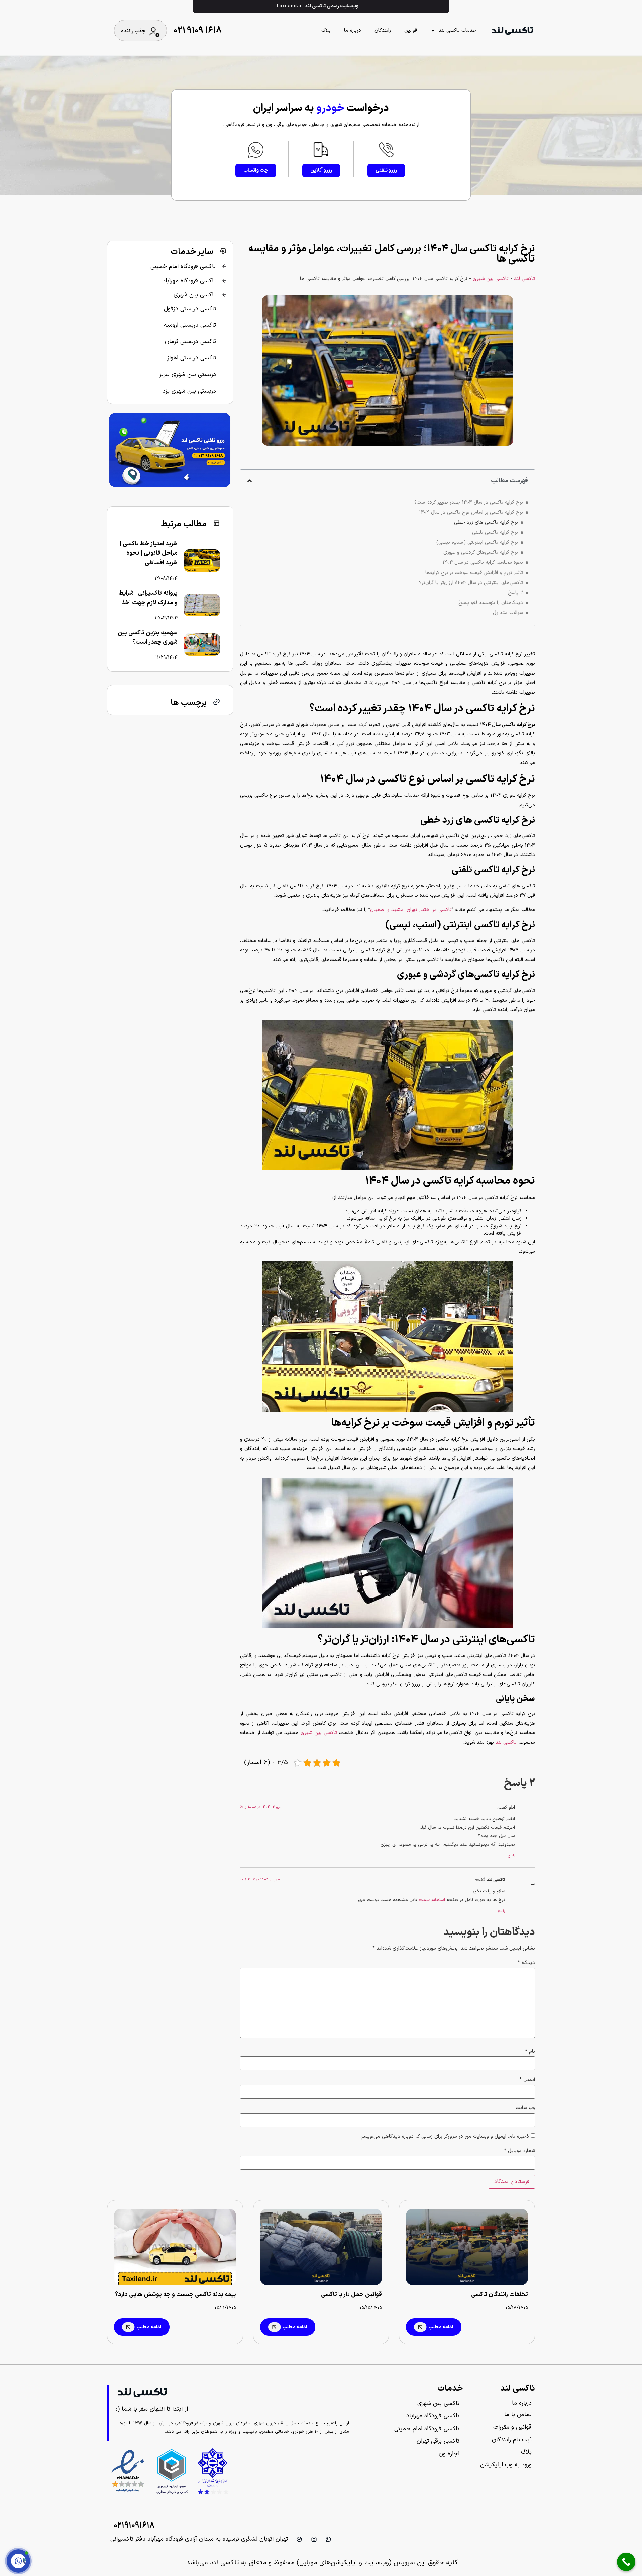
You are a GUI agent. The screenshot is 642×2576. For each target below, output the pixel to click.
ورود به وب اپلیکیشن (506, 2465)
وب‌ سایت (525, 2108)
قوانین (411, 31)
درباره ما (353, 31)
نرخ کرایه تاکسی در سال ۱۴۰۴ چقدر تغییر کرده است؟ (469, 503)
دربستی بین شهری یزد (189, 391)
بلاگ (326, 31)
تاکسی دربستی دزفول (190, 309)
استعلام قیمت (432, 1900)
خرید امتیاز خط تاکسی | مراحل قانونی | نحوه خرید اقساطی (149, 554)
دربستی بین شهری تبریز (188, 374)
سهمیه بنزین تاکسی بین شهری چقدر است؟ (148, 638)
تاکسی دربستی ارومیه (190, 325)
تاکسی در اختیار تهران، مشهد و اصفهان (411, 910)
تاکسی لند (524, 279)
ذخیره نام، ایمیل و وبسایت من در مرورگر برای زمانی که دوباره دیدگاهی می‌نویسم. (444, 2136)
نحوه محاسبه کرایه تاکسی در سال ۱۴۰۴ (483, 563)
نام (530, 2051)
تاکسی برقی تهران (438, 2441)
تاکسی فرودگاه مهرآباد (189, 281)
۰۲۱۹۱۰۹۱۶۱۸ (134, 2526)
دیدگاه (526, 1963)
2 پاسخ (515, 593)
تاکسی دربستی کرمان (190, 342)
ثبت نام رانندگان (512, 2440)
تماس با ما (518, 2415)
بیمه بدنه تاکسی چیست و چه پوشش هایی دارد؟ (176, 2295)
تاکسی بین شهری (491, 279)
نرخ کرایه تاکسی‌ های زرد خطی (486, 523)
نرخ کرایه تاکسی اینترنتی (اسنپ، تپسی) (477, 543)
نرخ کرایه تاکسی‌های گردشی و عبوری (481, 553)
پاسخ (511, 1856)
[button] (250, 481)
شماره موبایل (519, 2151)
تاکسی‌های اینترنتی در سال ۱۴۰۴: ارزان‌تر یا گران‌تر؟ (471, 583)
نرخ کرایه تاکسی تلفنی (495, 533)
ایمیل (527, 2080)
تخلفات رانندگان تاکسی (500, 2295)
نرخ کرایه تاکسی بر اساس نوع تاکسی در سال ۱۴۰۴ (471, 513)
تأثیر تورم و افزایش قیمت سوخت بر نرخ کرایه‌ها (474, 573)
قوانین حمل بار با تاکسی (351, 2295)
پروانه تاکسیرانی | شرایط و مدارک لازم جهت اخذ (148, 598)
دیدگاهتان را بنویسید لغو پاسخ (491, 603)
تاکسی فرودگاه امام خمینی (183, 266)
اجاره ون (449, 2454)
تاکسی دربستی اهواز (192, 358)
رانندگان (383, 31)
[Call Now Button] (626, 2562)
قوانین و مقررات (512, 2427)
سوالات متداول (508, 613)
